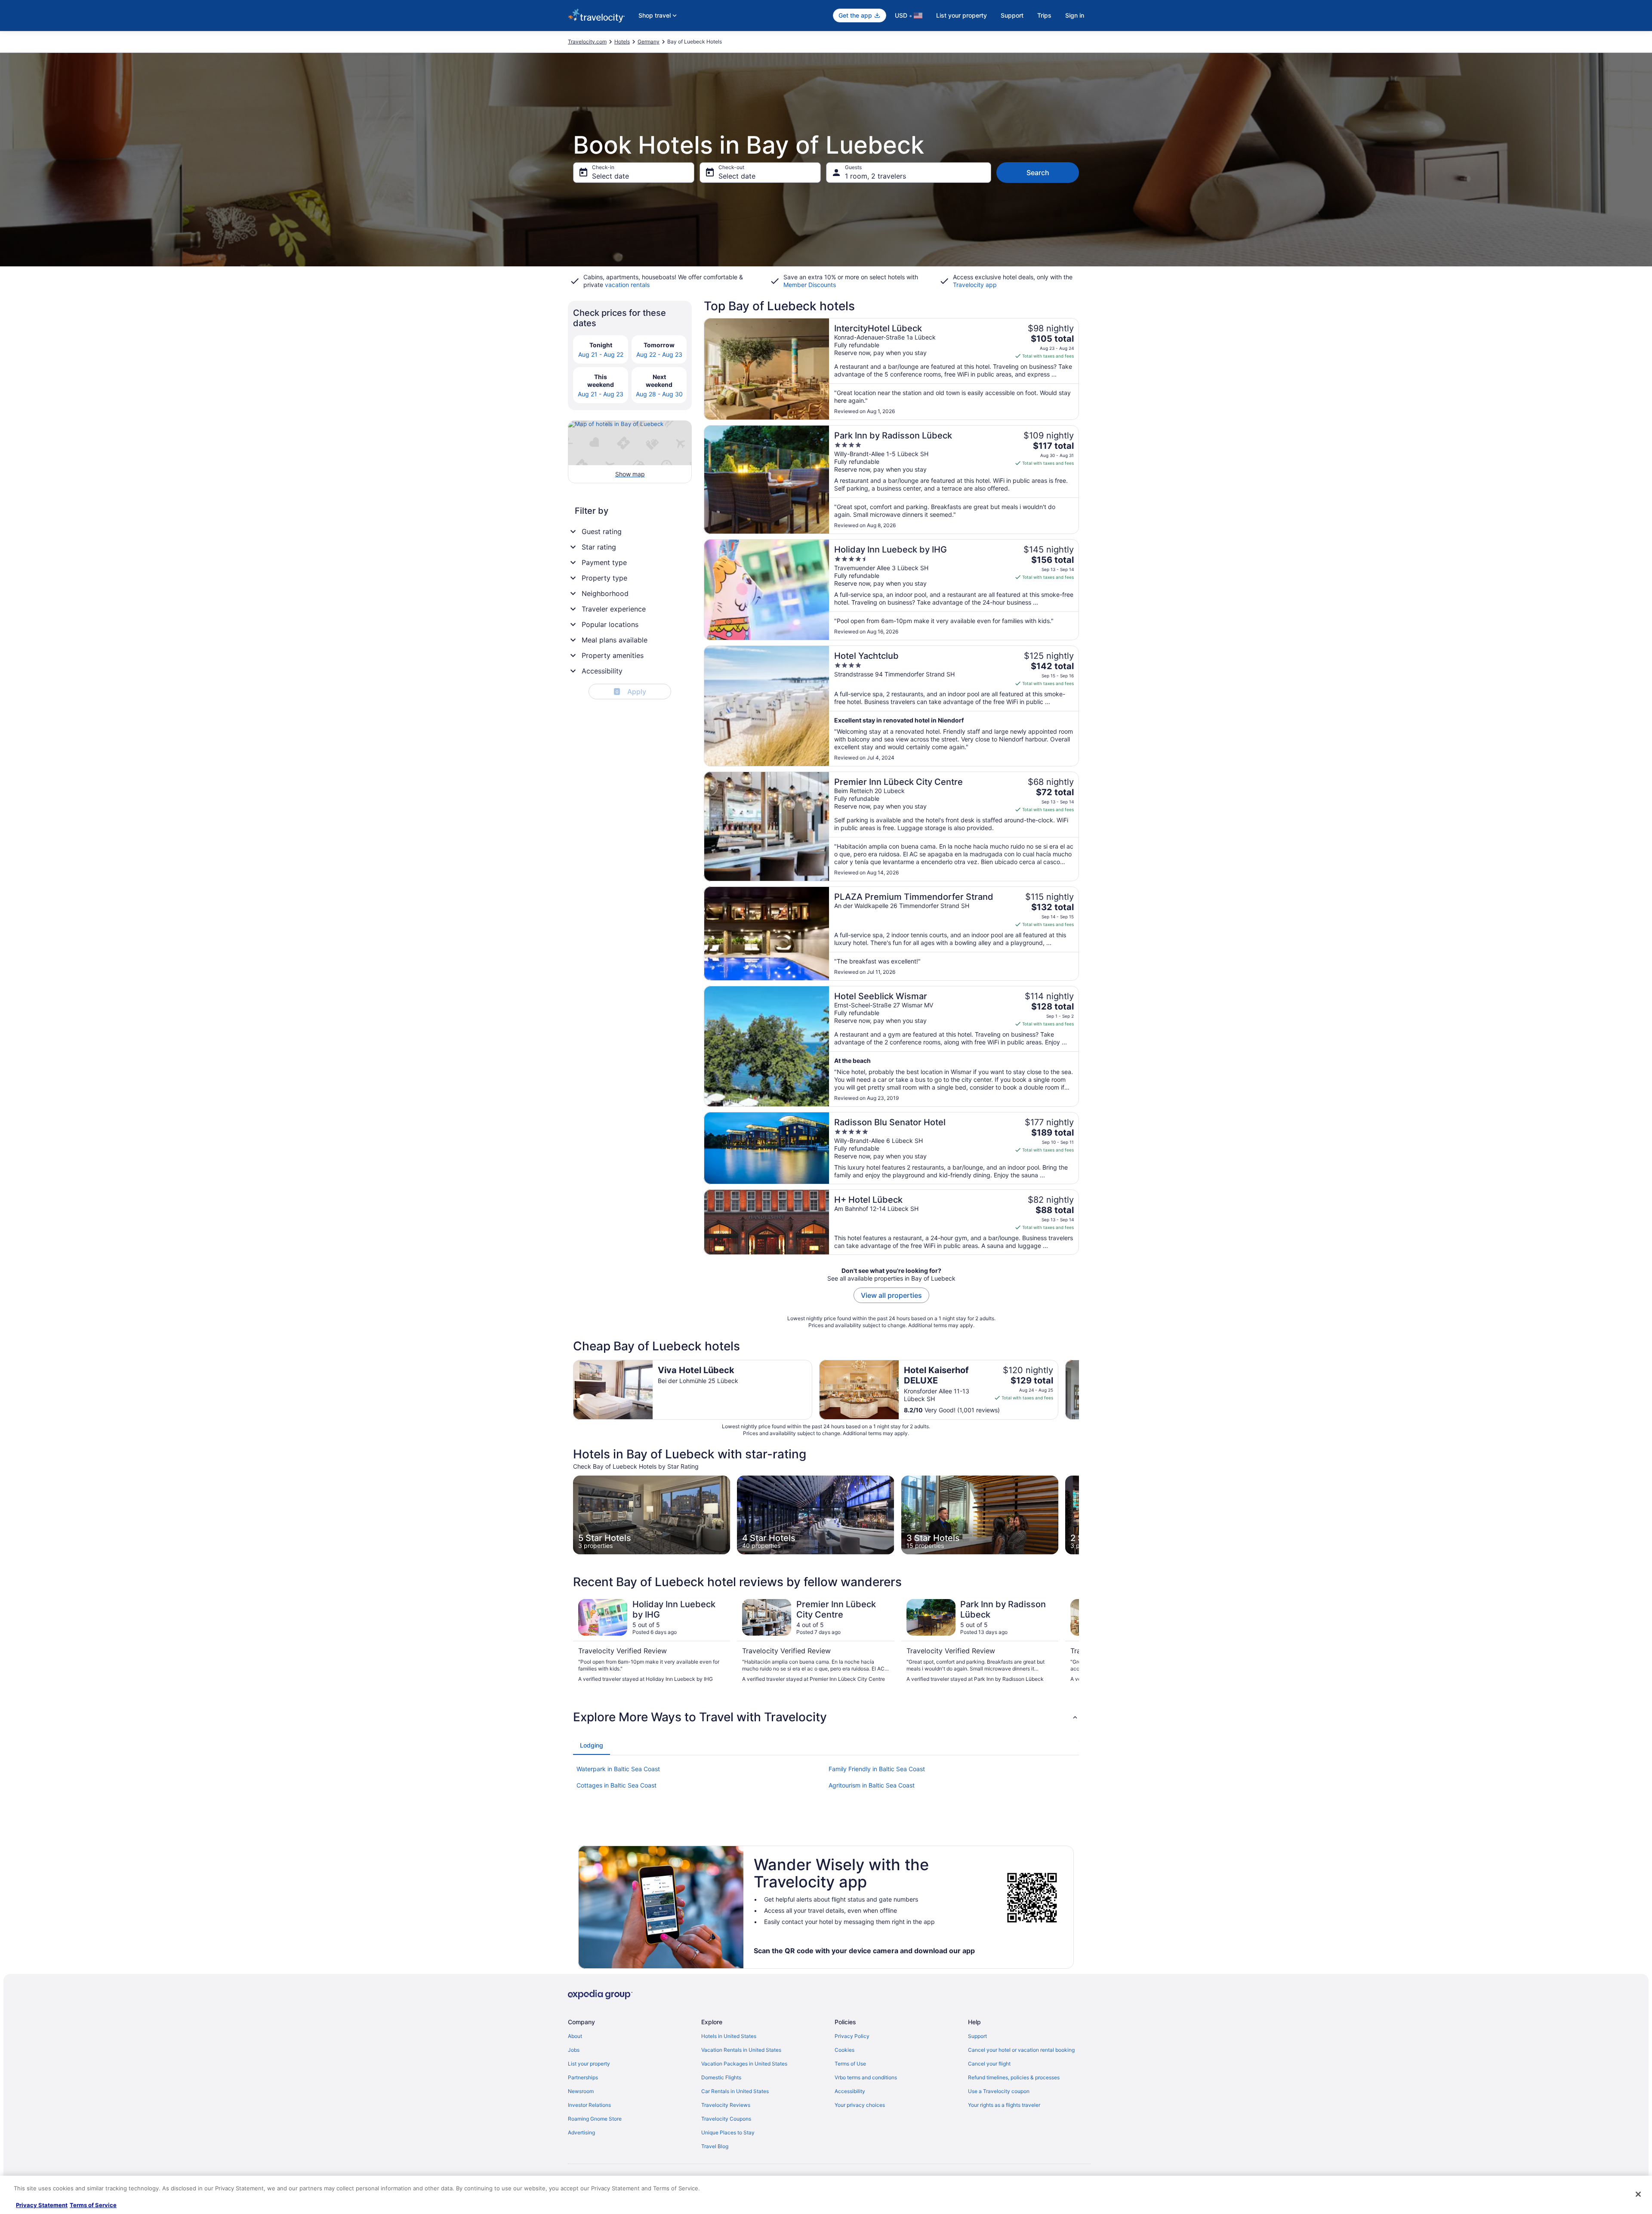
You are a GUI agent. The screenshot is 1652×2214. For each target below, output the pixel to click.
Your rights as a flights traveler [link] (1004, 2105)
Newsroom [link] (581, 2091)
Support (1012, 15)
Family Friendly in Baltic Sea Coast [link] (877, 1769)
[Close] (1638, 2194)
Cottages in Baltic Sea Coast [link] (616, 1785)
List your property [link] (589, 2064)
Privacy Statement (42, 2205)
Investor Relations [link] (589, 2105)
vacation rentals (627, 285)
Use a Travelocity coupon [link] (999, 2091)
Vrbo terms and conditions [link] (866, 2077)
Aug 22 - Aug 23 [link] (659, 354)
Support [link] (977, 2036)
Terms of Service (93, 2205)
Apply (631, 692)
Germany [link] (649, 42)
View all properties (891, 1295)
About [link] (575, 2036)
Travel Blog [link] (715, 2146)
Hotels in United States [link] (729, 2036)
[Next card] (1079, 1390)
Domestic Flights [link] (721, 2077)
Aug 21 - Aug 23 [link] (601, 394)
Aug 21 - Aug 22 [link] (601, 354)
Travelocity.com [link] (587, 42)
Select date (610, 176)
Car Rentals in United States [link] (735, 2091)
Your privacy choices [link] (860, 2105)
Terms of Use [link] (850, 2064)
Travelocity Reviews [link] (726, 2105)
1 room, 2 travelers (875, 176)
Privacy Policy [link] (852, 2036)
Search (1038, 173)
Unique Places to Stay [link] (728, 2132)
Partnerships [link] (583, 2077)
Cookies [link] (844, 2050)
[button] (826, 1717)
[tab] (592, 1745)
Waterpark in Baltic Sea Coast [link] (618, 1769)
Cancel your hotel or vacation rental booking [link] (1021, 2050)
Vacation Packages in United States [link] (744, 2064)
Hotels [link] (622, 42)
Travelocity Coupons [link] (726, 2119)
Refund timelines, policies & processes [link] (1014, 2077)
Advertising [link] (581, 2132)
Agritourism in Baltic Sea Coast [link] (872, 1785)
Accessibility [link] (850, 2091)
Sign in (1075, 15)
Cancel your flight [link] (989, 2064)
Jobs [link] (574, 2050)
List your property (962, 15)
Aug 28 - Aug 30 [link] (659, 394)
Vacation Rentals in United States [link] (741, 2050)
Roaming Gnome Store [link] (595, 2119)
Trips (1044, 15)
